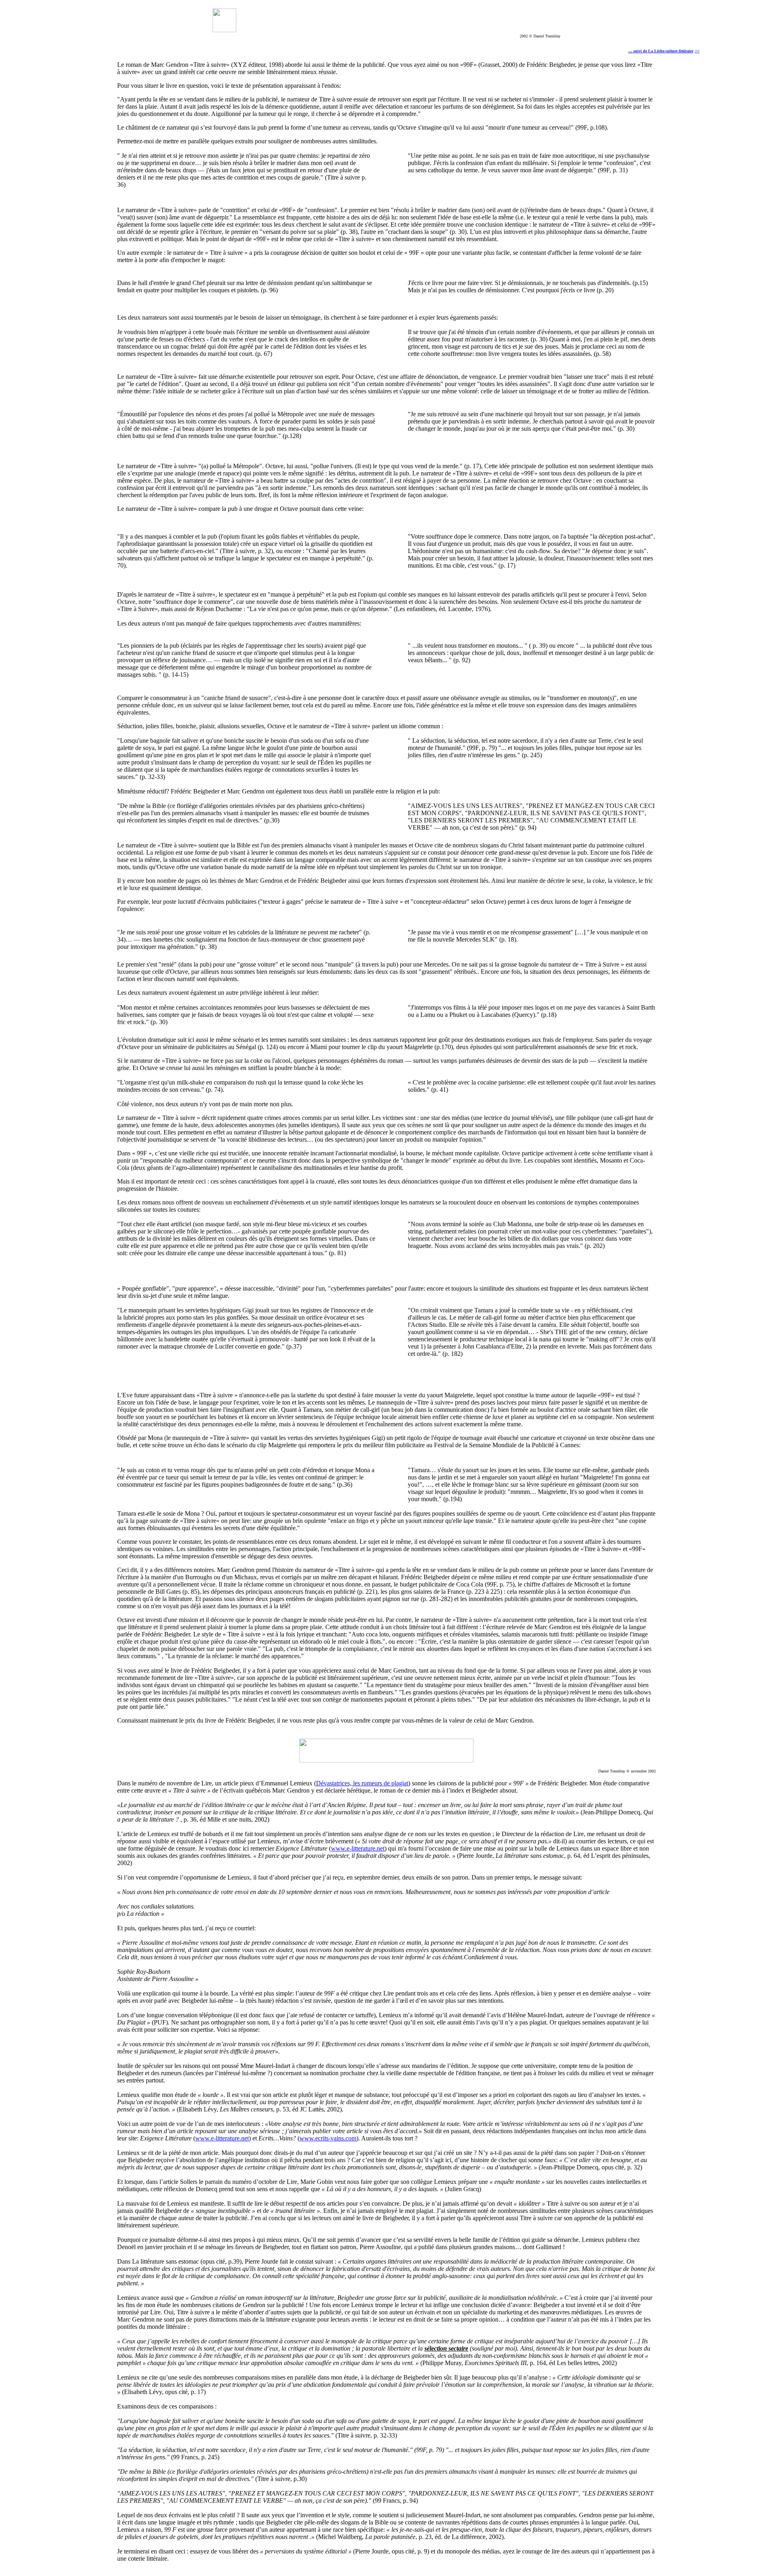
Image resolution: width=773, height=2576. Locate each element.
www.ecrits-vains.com (328, 2138)
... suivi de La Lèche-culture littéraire (661, 51)
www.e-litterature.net (358, 1848)
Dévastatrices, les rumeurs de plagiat (362, 1783)
